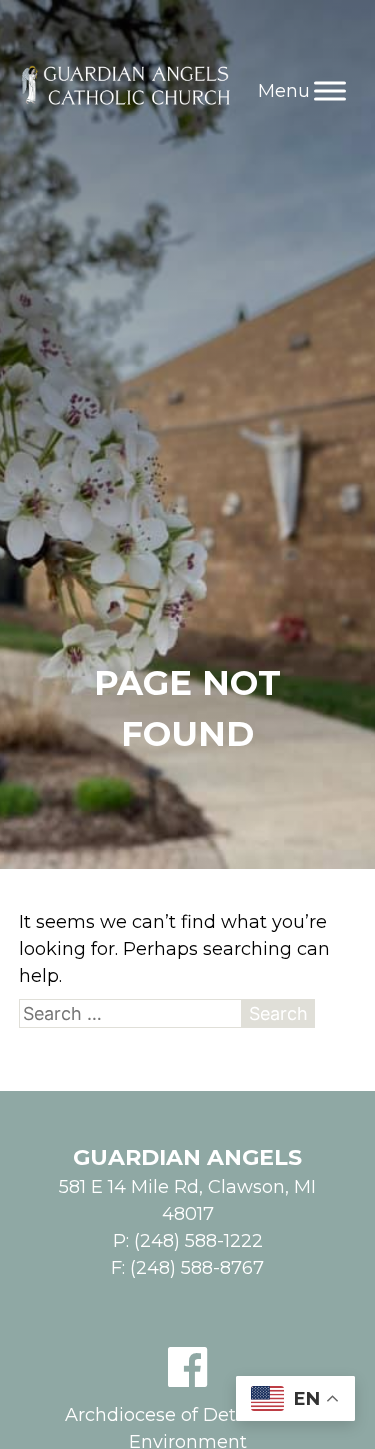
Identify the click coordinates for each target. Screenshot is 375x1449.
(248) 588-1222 (198, 1241)
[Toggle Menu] (330, 90)
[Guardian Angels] (128, 90)
